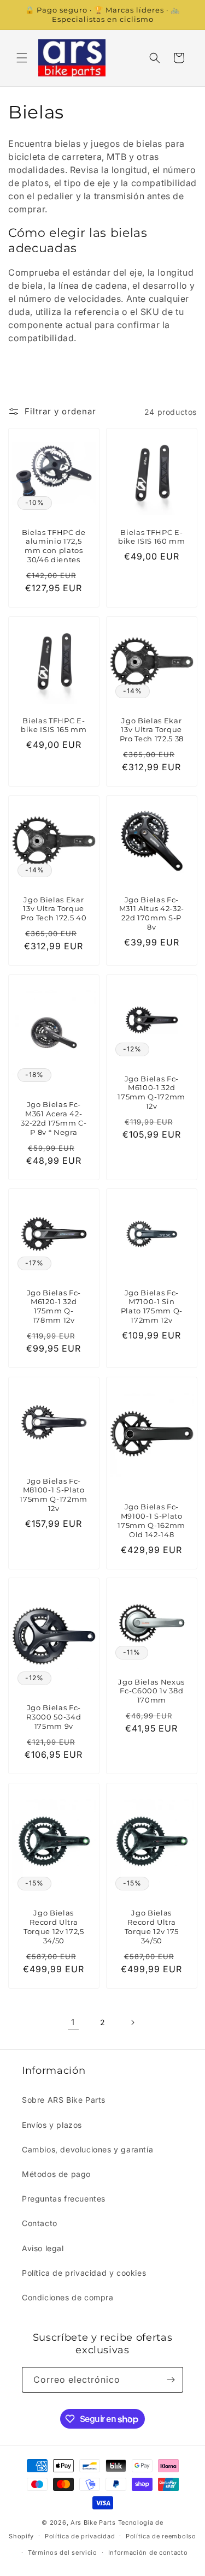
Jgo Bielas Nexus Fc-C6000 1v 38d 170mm (151, 1691)
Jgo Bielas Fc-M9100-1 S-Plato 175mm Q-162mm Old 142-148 (151, 1520)
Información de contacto (148, 2553)
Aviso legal (43, 2248)
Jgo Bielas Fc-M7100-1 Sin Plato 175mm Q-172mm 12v (151, 1306)
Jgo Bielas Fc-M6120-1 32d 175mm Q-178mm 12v (54, 1306)
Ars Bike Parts (93, 2523)
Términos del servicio (63, 2553)
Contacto (40, 2223)
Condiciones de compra (68, 2297)
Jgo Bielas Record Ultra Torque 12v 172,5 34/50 (54, 1927)
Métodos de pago (56, 2174)
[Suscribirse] (171, 2380)
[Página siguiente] (132, 2022)
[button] (22, 58)
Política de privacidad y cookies (84, 2273)
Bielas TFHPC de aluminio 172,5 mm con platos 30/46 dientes (54, 546)
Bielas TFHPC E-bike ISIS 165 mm (54, 725)
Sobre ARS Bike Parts (64, 2100)
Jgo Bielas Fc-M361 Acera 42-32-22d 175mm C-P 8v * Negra (54, 1118)
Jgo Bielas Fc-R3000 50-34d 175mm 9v (54, 1717)
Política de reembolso (161, 2536)
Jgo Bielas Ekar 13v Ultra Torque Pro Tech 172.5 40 (54, 908)
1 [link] (73, 2022)
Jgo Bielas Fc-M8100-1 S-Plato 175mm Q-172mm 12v (54, 1494)
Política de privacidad (80, 2536)
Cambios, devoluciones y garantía (87, 2149)
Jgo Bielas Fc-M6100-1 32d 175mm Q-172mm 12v (151, 1092)
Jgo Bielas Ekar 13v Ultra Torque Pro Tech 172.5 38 (151, 729)
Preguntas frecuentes (64, 2199)
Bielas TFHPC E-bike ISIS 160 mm (151, 537)
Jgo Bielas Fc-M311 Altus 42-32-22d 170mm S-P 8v (151, 913)
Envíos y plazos (52, 2125)
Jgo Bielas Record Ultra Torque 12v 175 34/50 (151, 1927)
